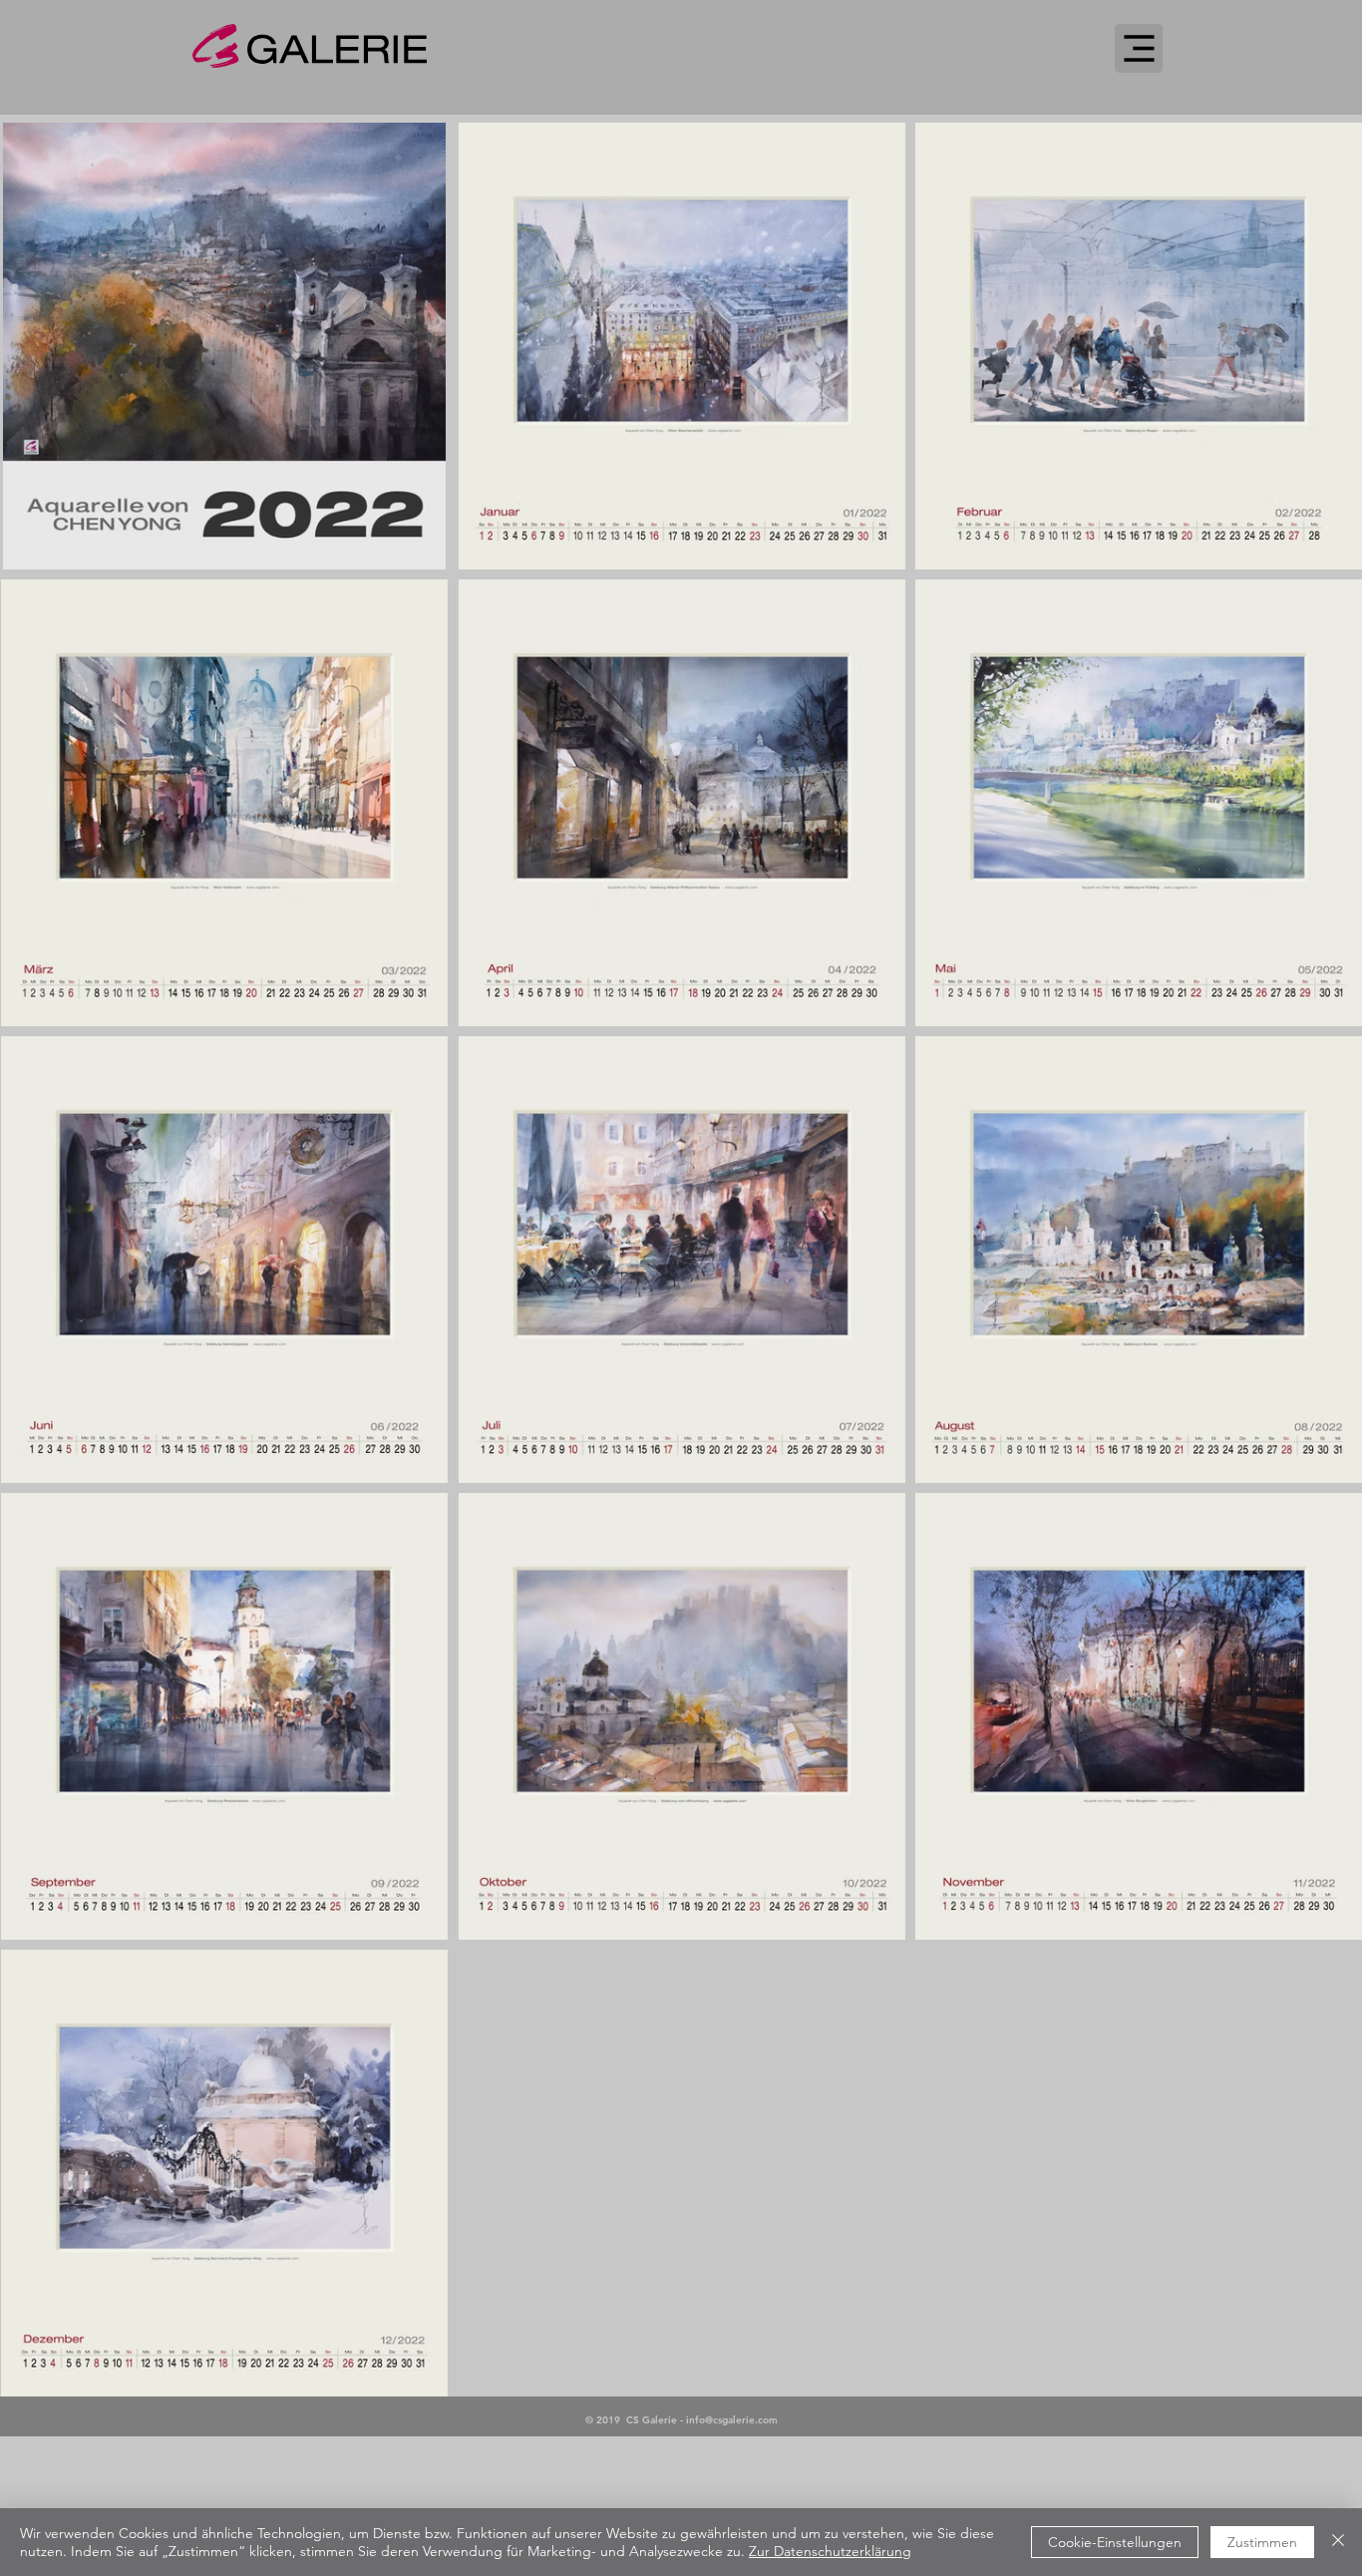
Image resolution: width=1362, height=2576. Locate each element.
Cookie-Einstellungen (1115, 2542)
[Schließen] (1338, 2542)
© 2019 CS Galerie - (636, 2420)
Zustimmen (1262, 2542)
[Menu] (1139, 48)
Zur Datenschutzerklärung (830, 2551)
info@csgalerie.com (732, 2420)
